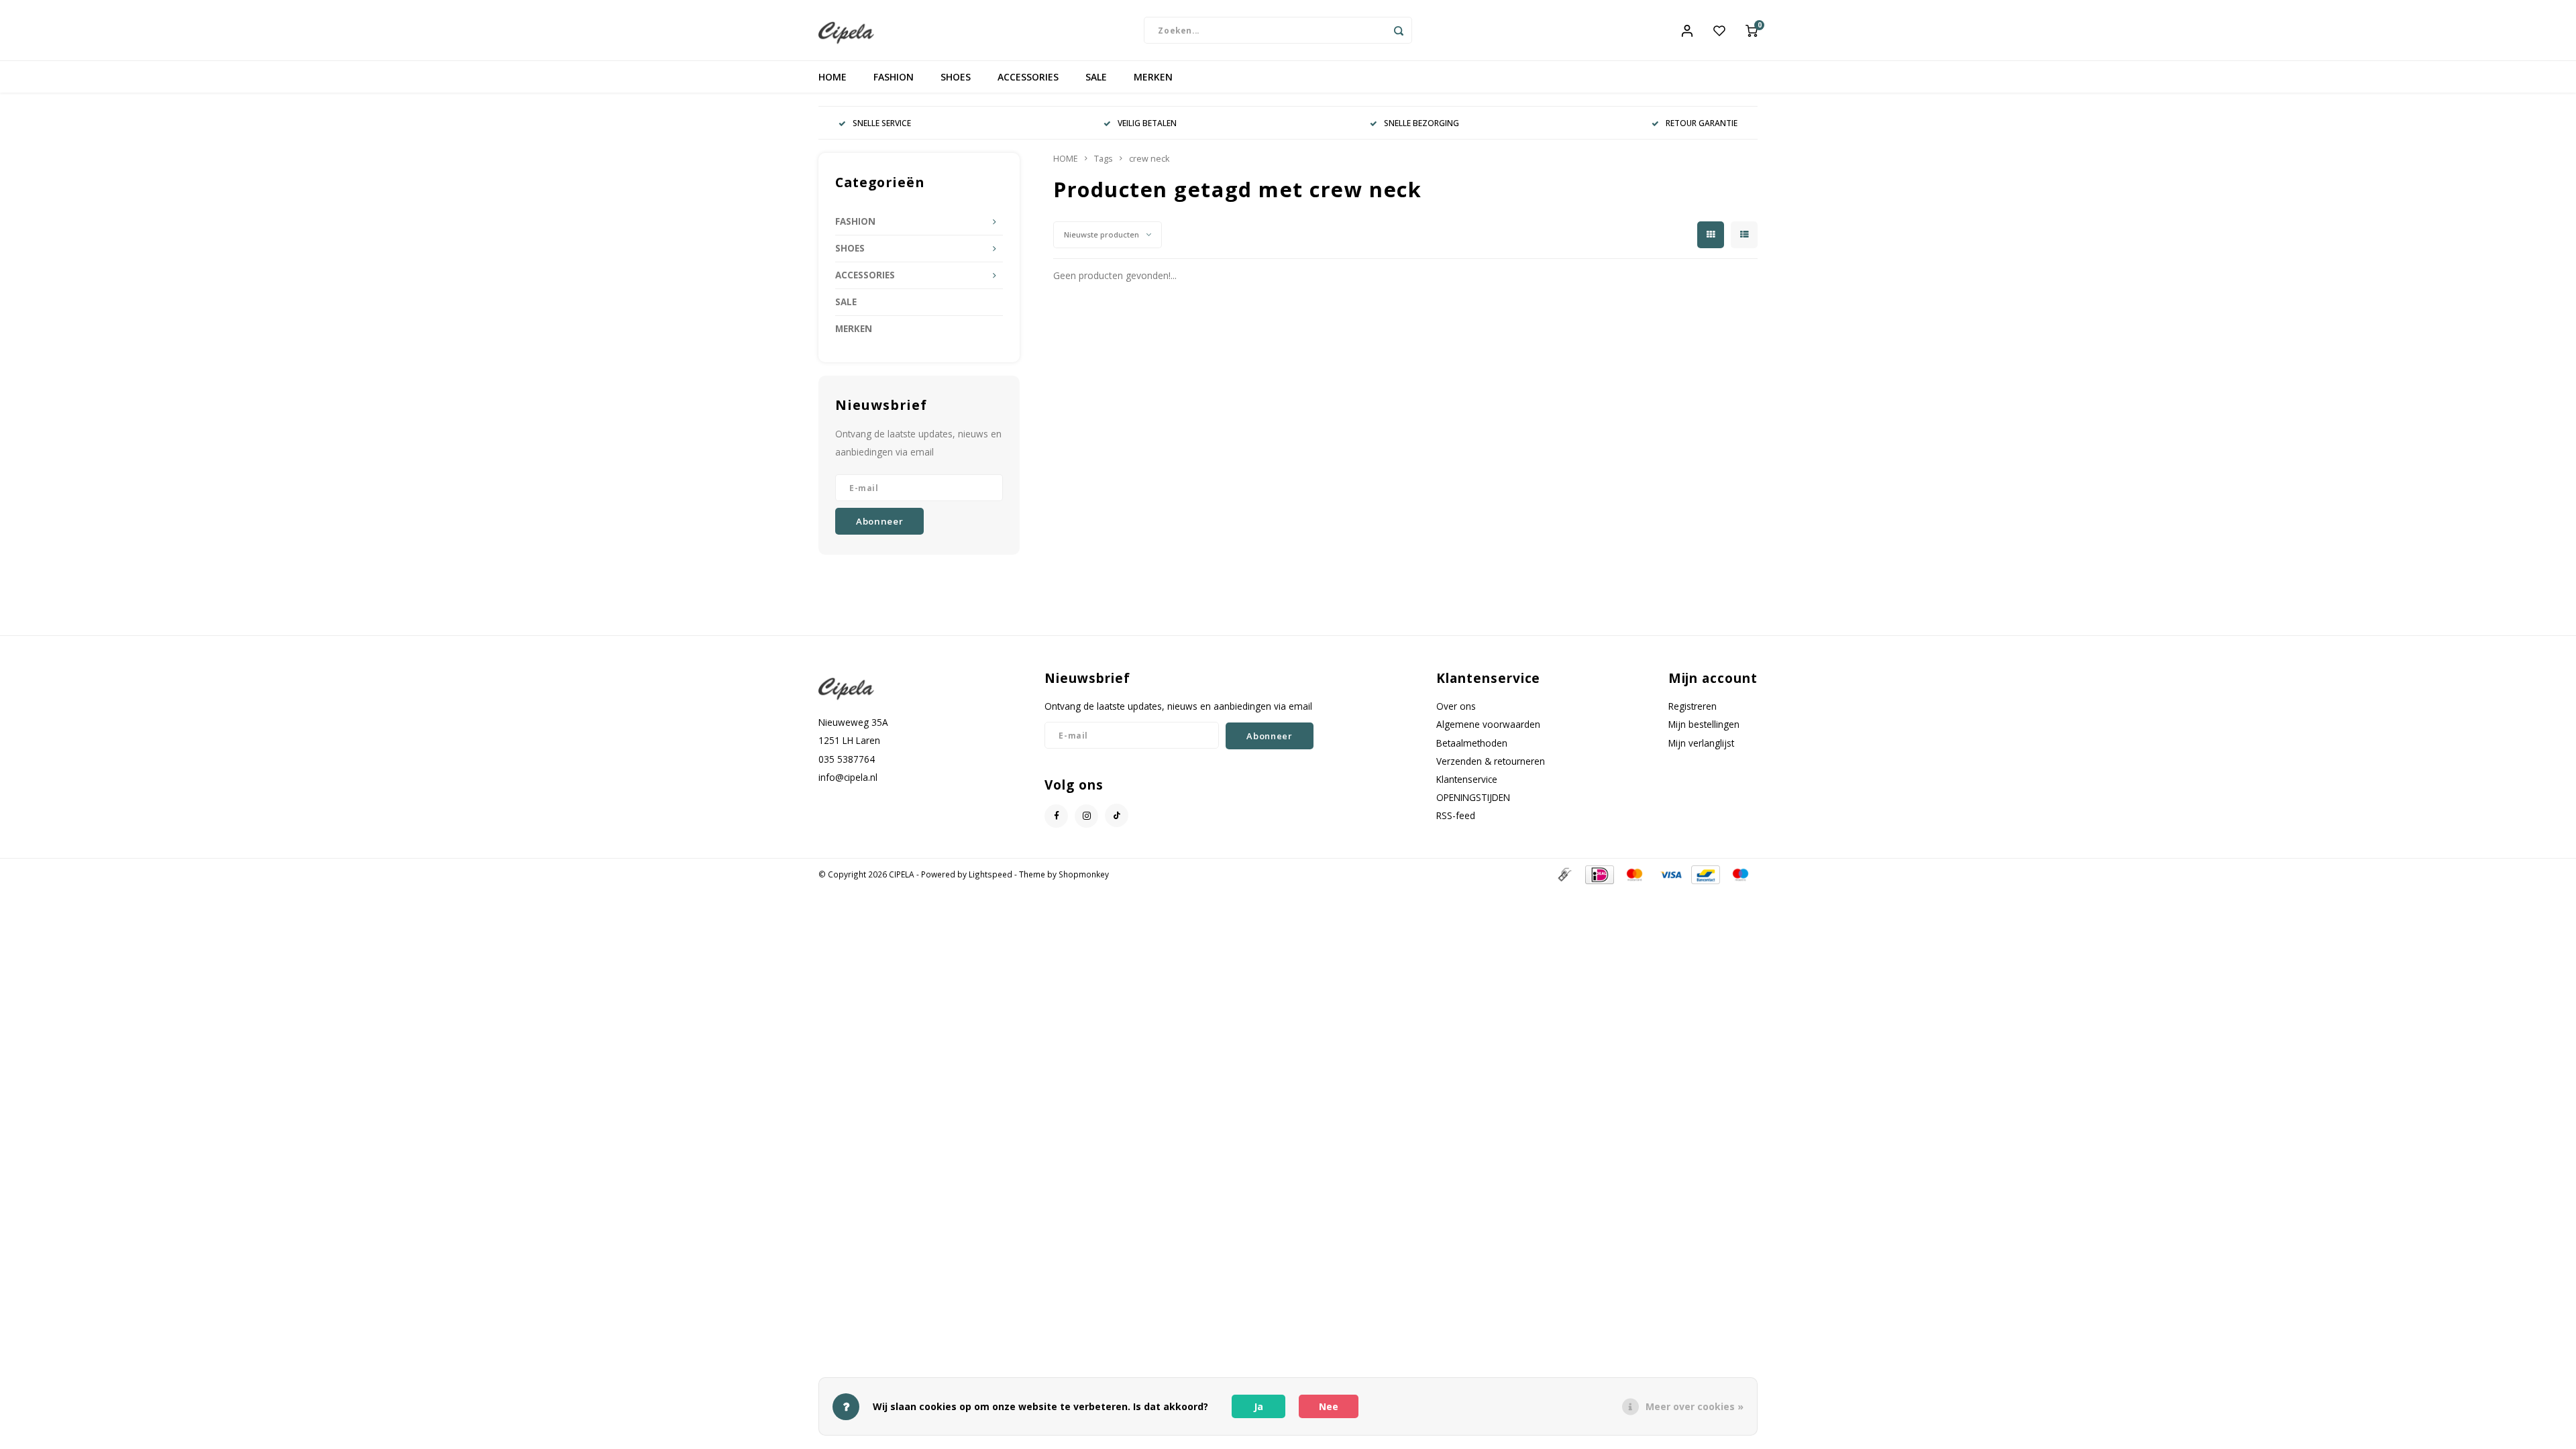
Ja (1258, 1406)
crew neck (1149, 159)
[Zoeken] (1399, 30)
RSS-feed (1456, 815)
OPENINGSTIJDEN (1473, 797)
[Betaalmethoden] (1564, 874)
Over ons (1456, 706)
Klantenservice (1467, 779)
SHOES (956, 77)
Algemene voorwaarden (1488, 724)
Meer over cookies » (1695, 1406)
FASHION (894, 77)
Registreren (1693, 706)
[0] (1752, 30)
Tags (1104, 159)
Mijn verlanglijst (1701, 743)
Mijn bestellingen (1704, 724)
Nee (1329, 1406)
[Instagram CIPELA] (1086, 816)
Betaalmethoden (1472, 743)
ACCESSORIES (1028, 77)
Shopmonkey (1084, 874)
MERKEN (1153, 77)
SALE (1096, 77)
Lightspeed (990, 874)
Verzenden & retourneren (1491, 761)
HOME (833, 77)
